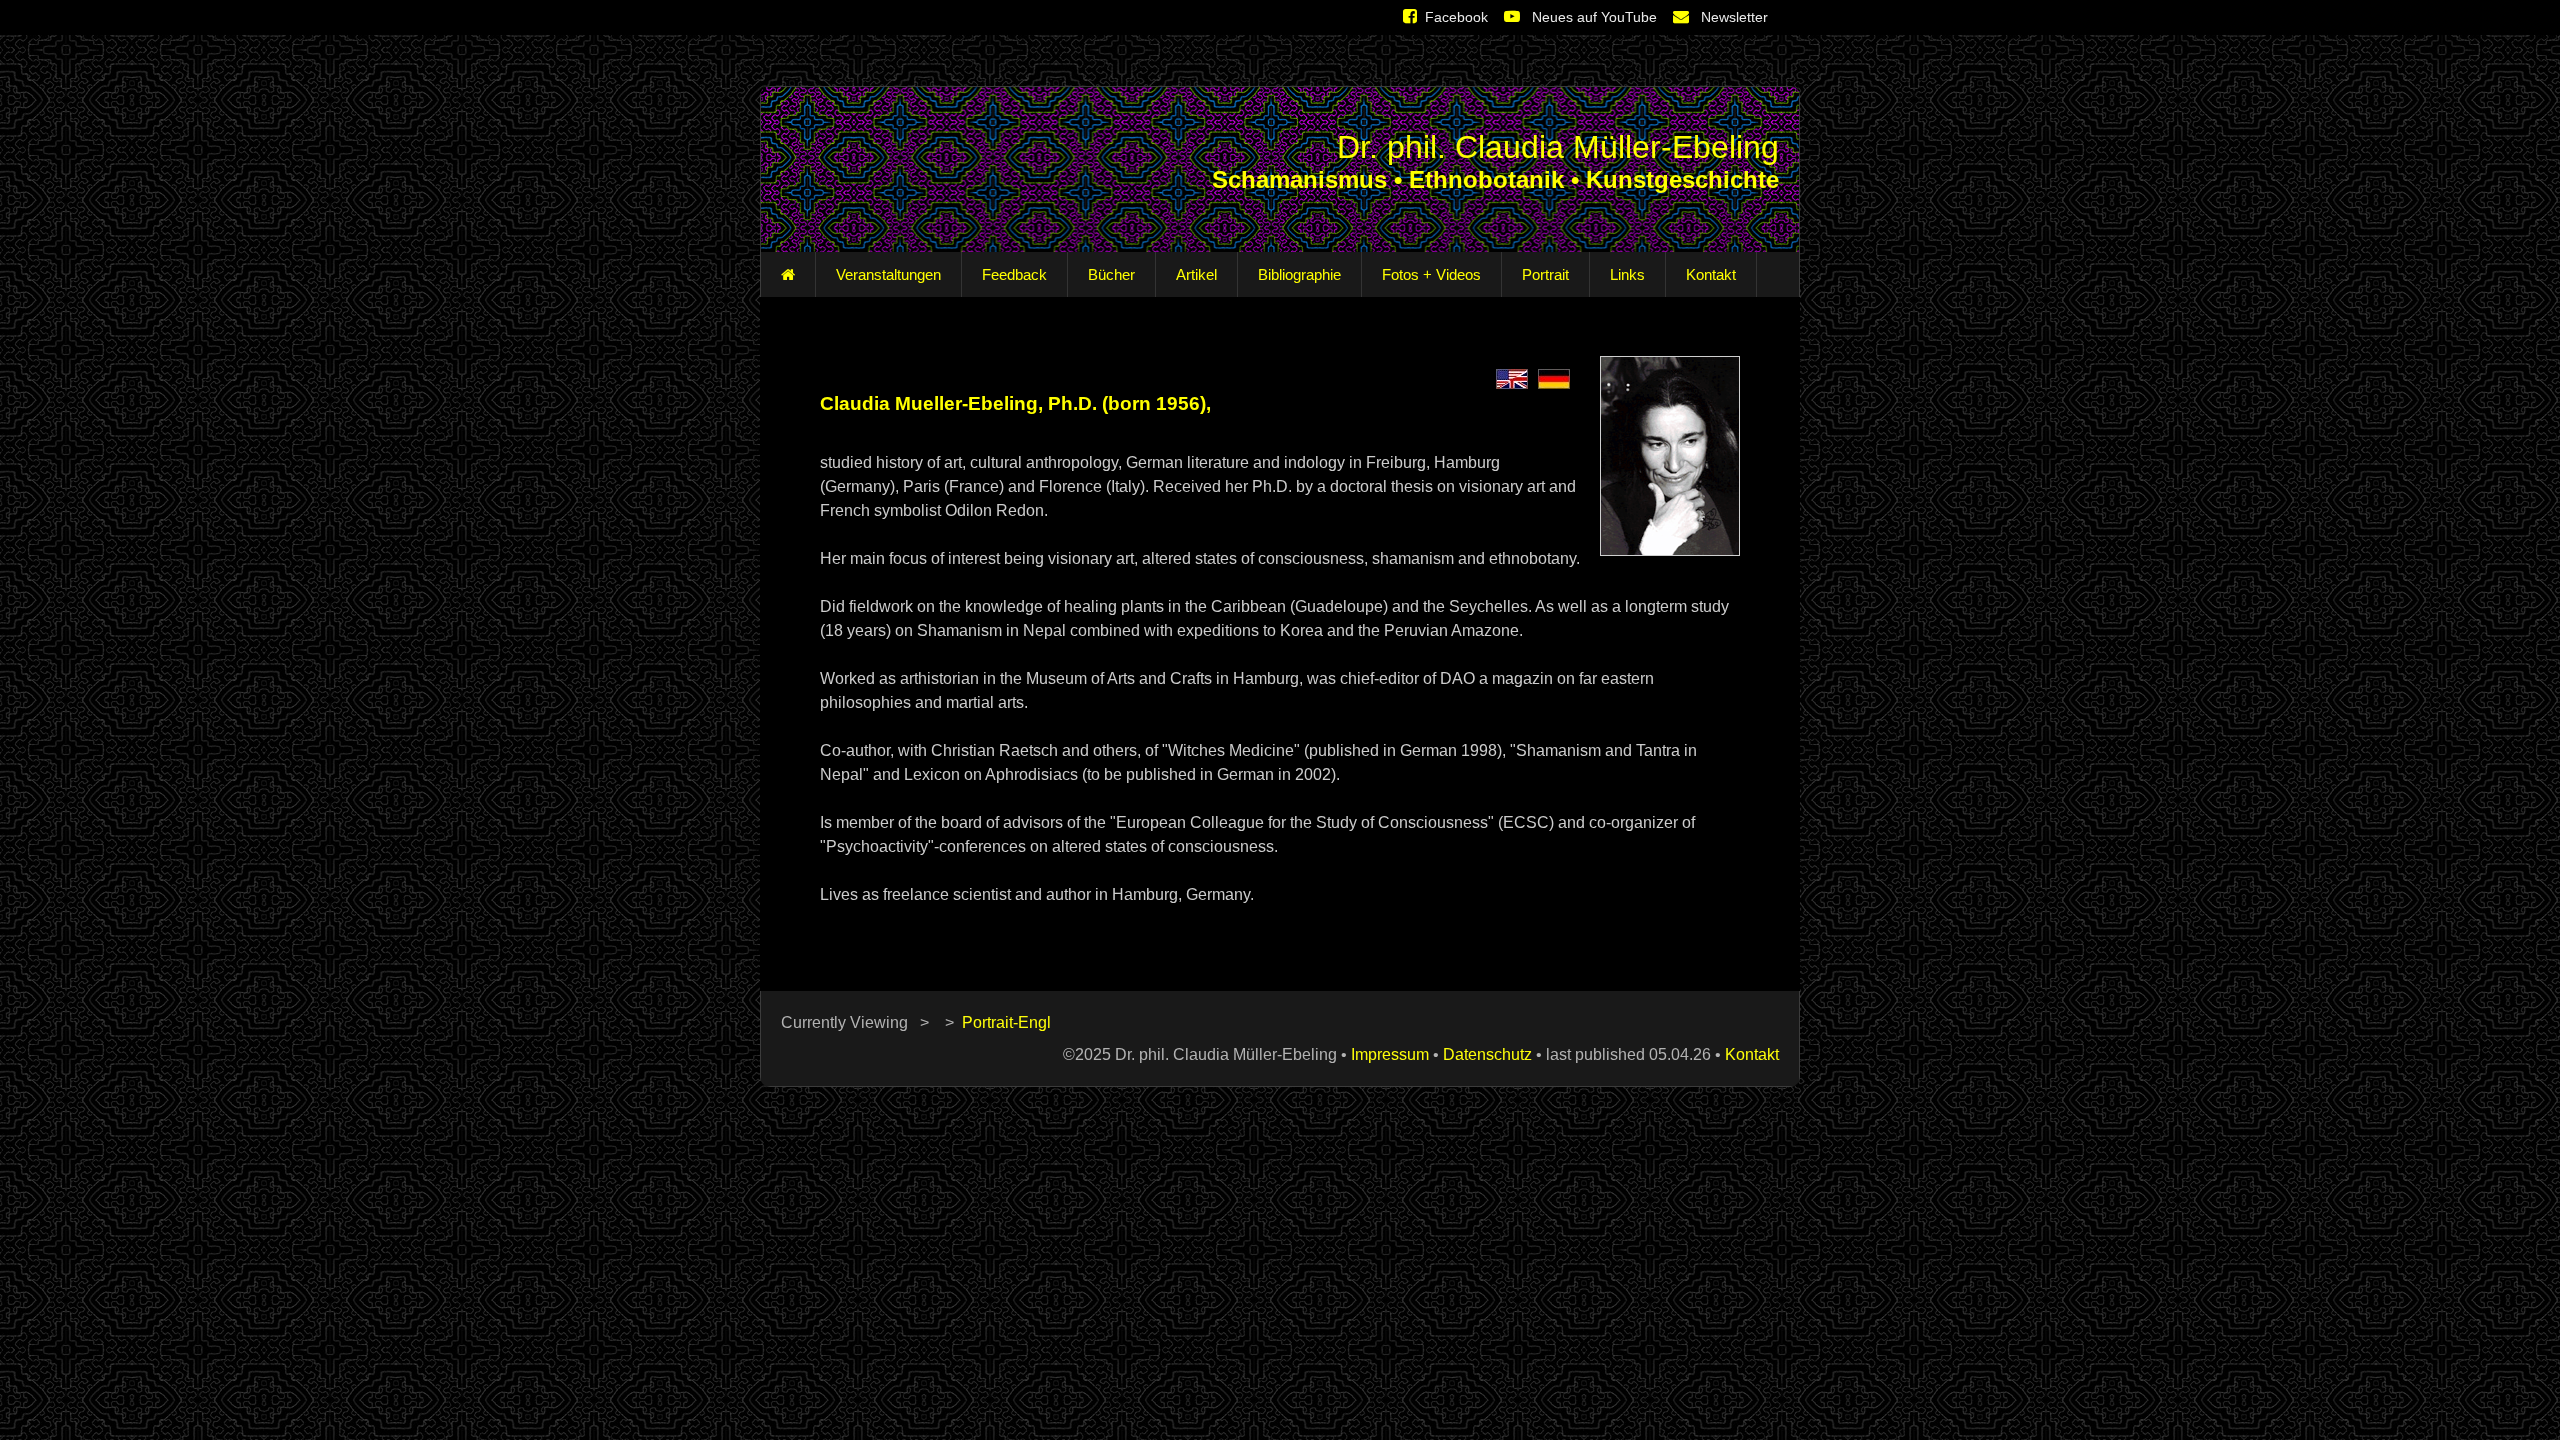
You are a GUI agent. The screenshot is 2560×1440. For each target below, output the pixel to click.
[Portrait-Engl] (1512, 377)
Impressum (1390, 1054)
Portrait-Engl (1006, 1022)
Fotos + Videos (1431, 274)
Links (1627, 274)
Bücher (1111, 274)
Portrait (1545, 274)
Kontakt (1711, 274)
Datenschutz (1487, 1054)
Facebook (1456, 17)
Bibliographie (1299, 274)
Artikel (1196, 274)
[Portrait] (1554, 377)
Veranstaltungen (888, 274)
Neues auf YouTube (1592, 17)
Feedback (1014, 274)
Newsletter (1732, 17)
